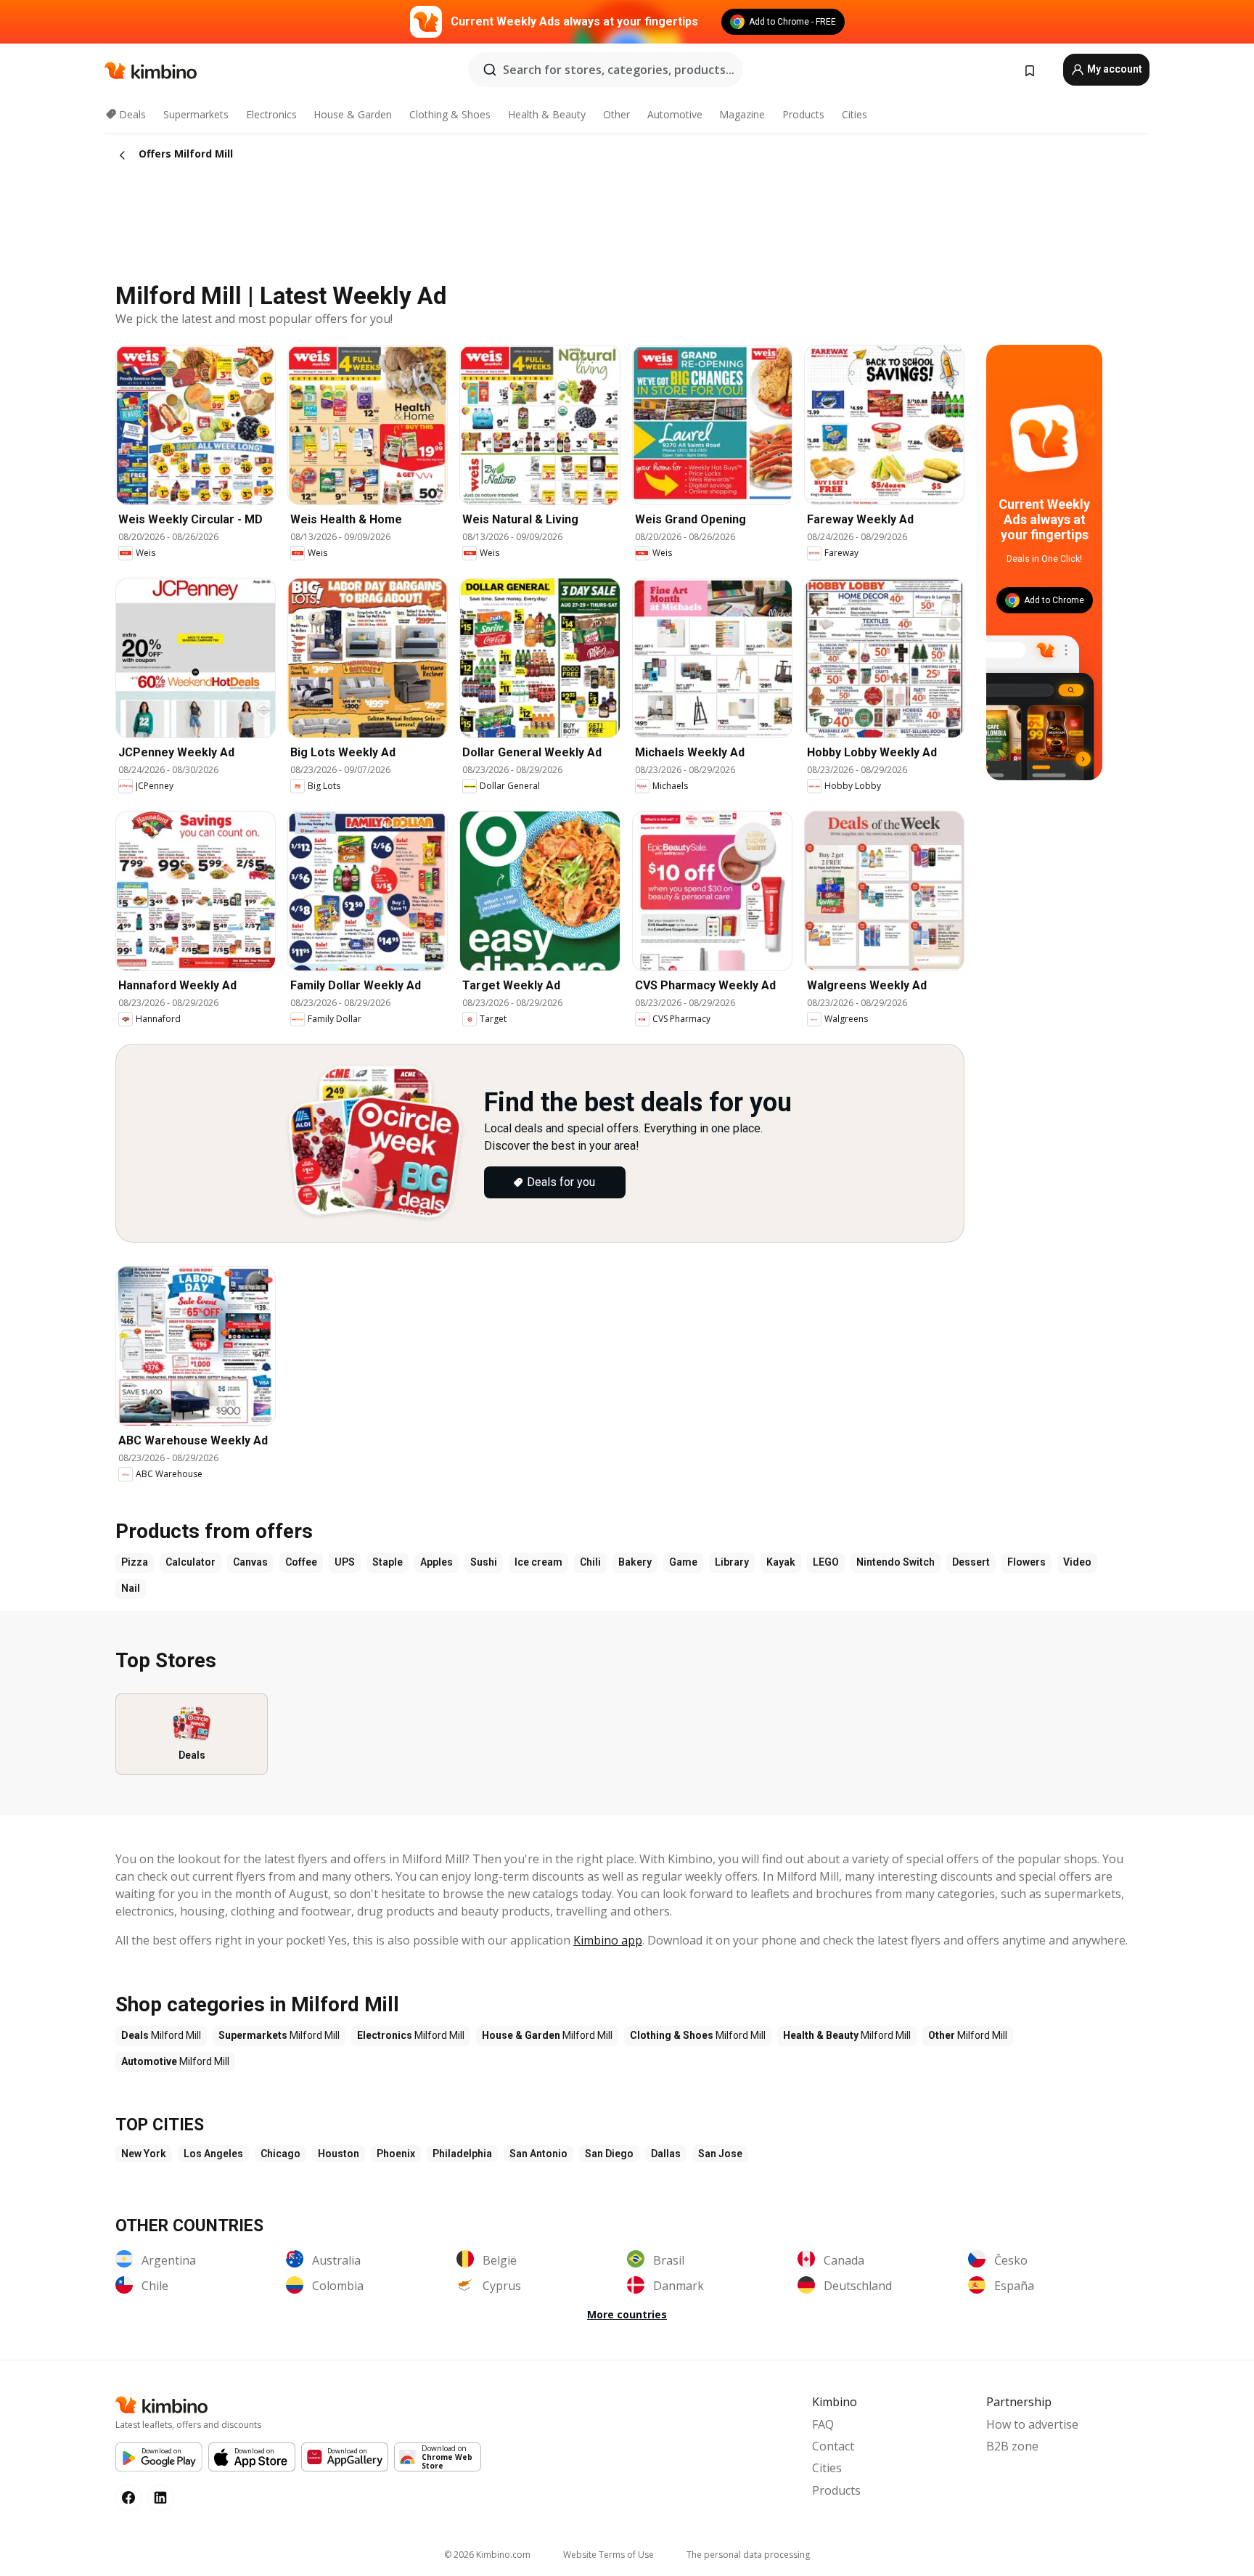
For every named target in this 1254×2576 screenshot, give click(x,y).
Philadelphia (462, 2154)
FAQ (823, 2424)
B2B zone (1012, 2446)
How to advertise (1032, 2424)
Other (616, 114)
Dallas (666, 2154)
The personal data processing (748, 2555)
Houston (339, 2154)
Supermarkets (196, 114)
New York (144, 2154)
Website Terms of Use (608, 2555)
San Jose (720, 2154)
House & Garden (353, 114)
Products (803, 114)
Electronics (271, 114)
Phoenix (396, 2154)
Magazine (742, 114)
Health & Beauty (547, 114)
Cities (855, 114)
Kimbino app (608, 1940)
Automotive (675, 114)
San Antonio (538, 2154)
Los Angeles (213, 2154)
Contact (833, 2446)
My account (1114, 69)
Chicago (280, 2154)
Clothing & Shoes (450, 114)
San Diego (609, 2154)
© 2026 (487, 2555)
